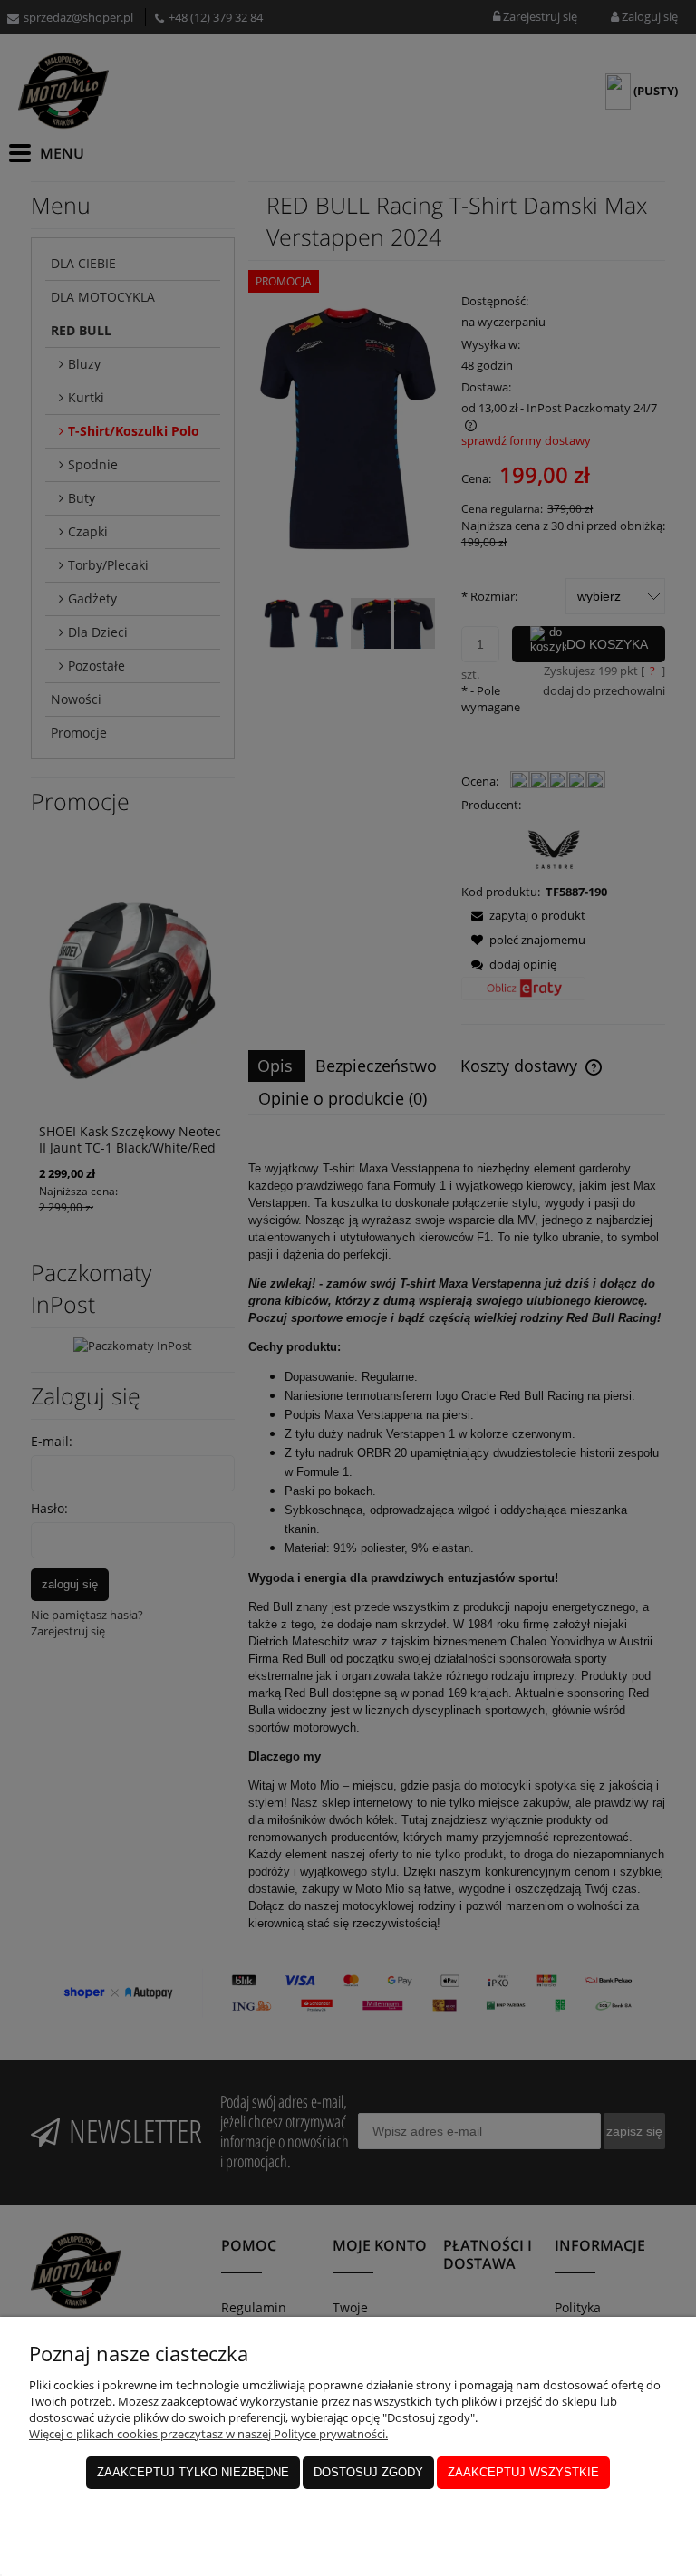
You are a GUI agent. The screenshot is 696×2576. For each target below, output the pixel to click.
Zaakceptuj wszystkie (523, 2472)
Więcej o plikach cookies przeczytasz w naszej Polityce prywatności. (208, 2434)
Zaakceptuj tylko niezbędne (193, 2472)
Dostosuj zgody (368, 2472)
